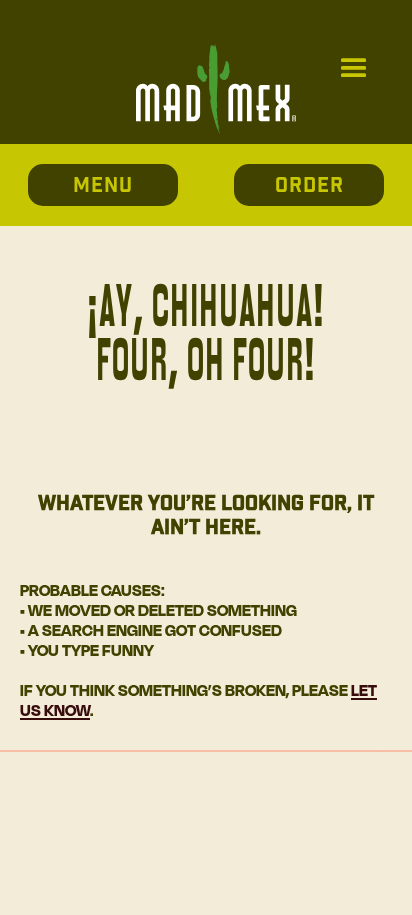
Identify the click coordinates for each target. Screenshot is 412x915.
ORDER (309, 186)
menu (103, 186)
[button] (354, 69)
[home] (211, 69)
